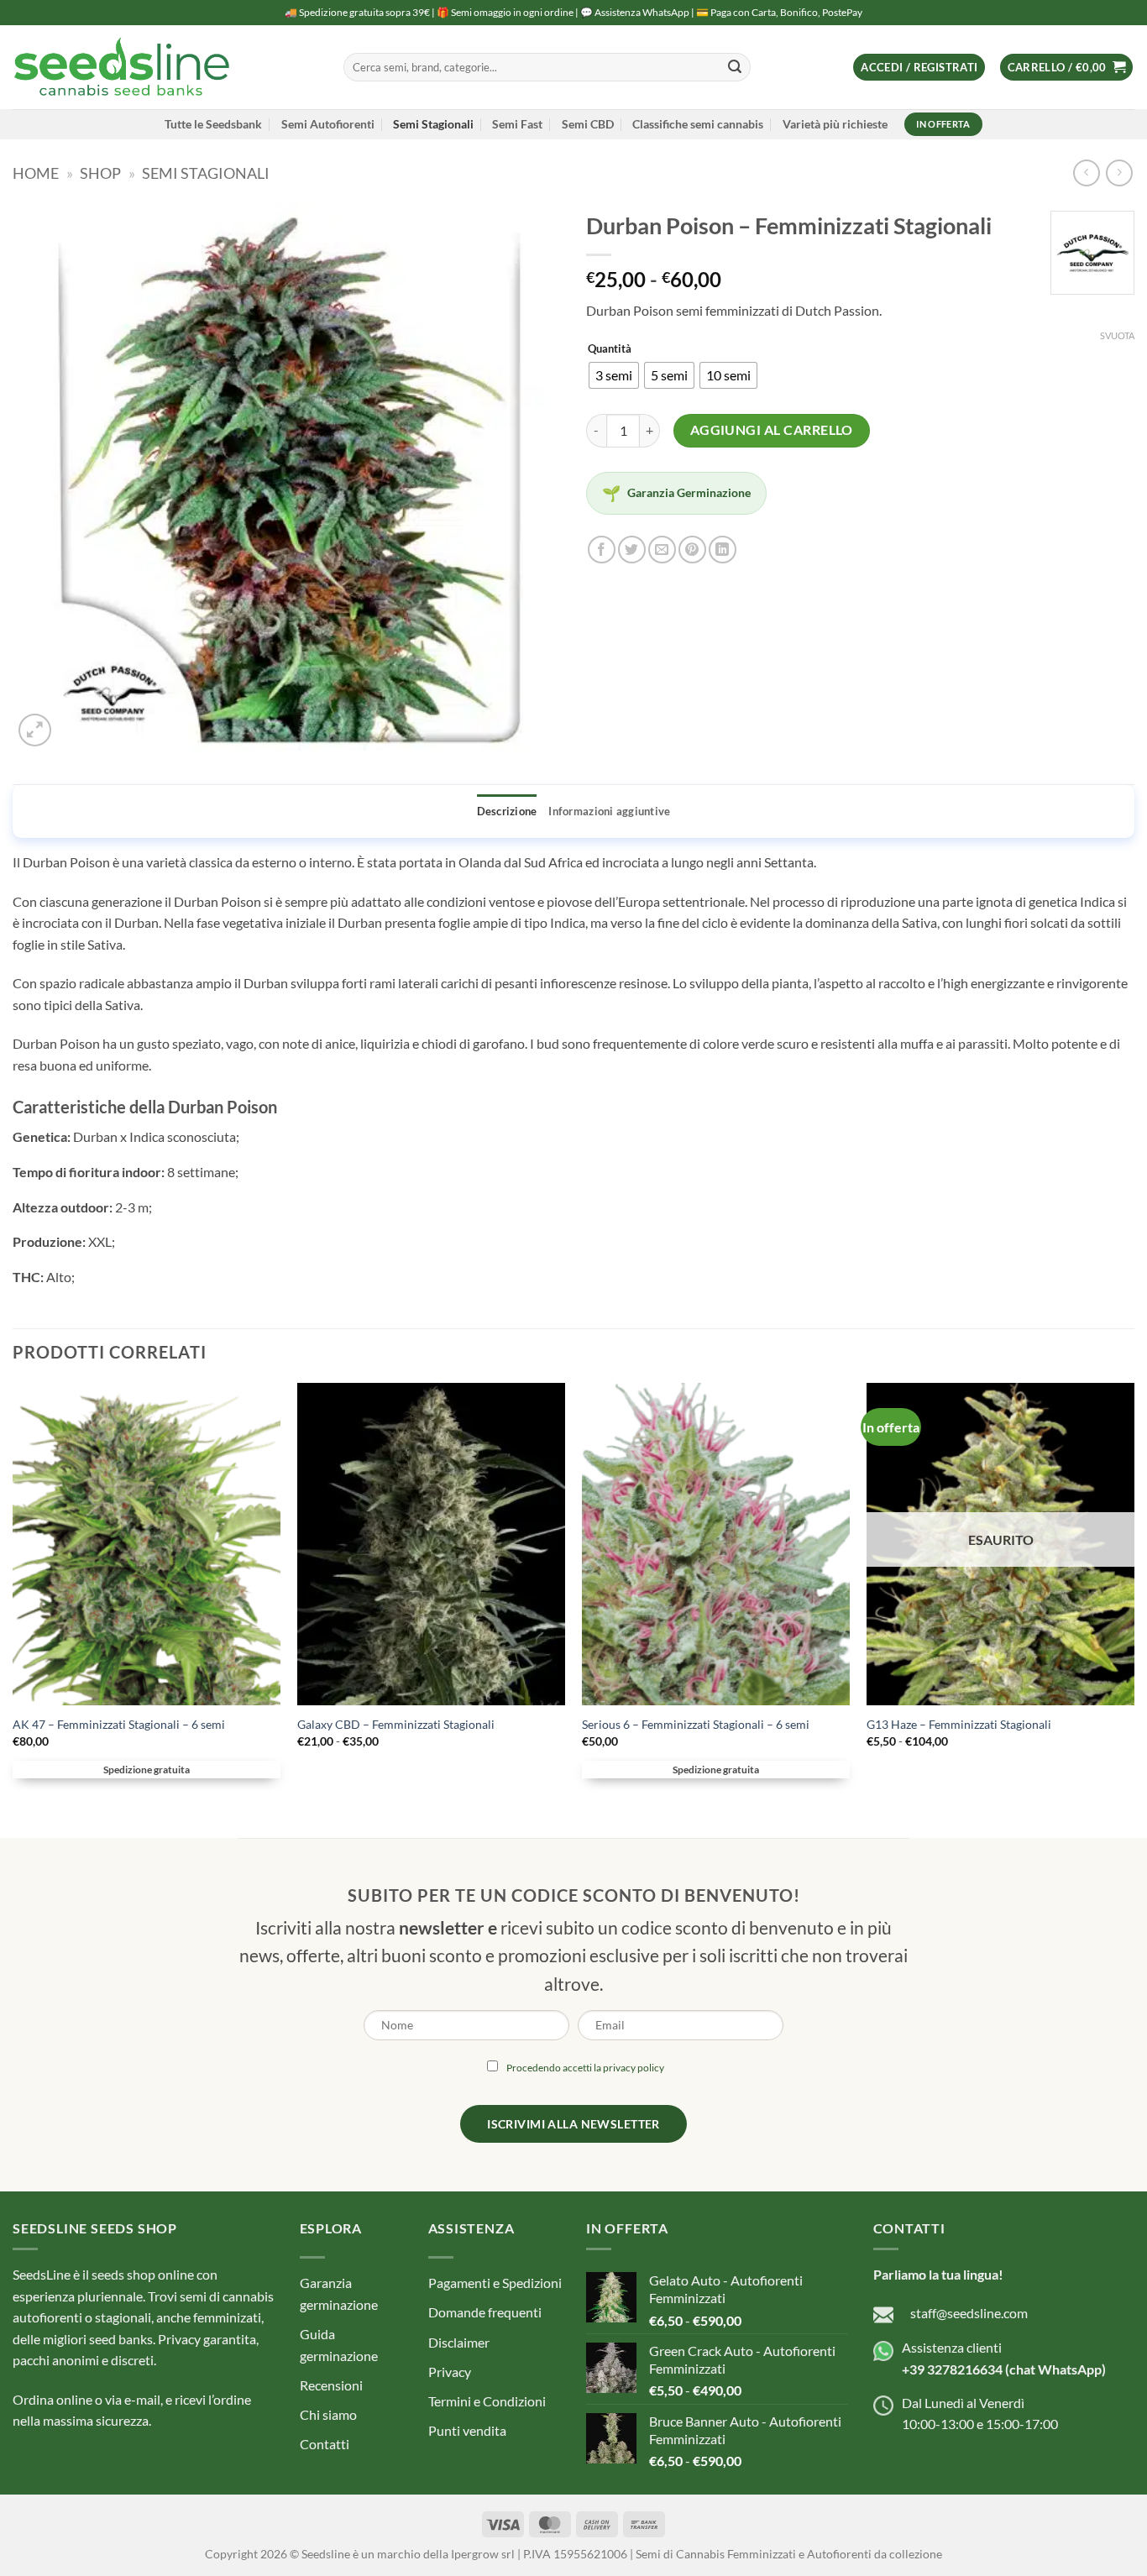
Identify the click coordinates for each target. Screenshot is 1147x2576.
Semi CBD (588, 124)
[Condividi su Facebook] (602, 550)
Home (36, 173)
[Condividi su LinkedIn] (723, 550)
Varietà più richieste (835, 124)
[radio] (614, 375)
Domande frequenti (485, 2312)
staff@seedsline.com (969, 2313)
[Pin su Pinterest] (692, 550)
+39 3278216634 (952, 2369)
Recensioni (331, 2385)
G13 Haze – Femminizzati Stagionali (959, 1724)
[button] (919, 68)
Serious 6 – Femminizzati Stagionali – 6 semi (696, 1724)
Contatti (325, 2444)
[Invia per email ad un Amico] (662, 550)
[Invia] (735, 67)
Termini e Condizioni (487, 2401)
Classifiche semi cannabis (698, 124)
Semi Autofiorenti (328, 124)
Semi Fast (517, 124)
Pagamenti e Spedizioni (495, 2283)
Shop (100, 173)
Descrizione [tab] (507, 811)
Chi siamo (328, 2414)
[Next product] (1086, 173)
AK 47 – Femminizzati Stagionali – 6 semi (119, 1724)
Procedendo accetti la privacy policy (585, 2068)
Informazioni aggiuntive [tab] (609, 811)
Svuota (1117, 335)
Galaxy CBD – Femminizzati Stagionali (396, 1724)
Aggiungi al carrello (772, 430)
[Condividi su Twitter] (632, 550)
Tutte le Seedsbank (213, 124)
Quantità (610, 349)
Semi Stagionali (433, 124)
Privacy (450, 2372)
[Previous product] (1119, 173)
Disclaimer (459, 2342)
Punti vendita (467, 2430)
